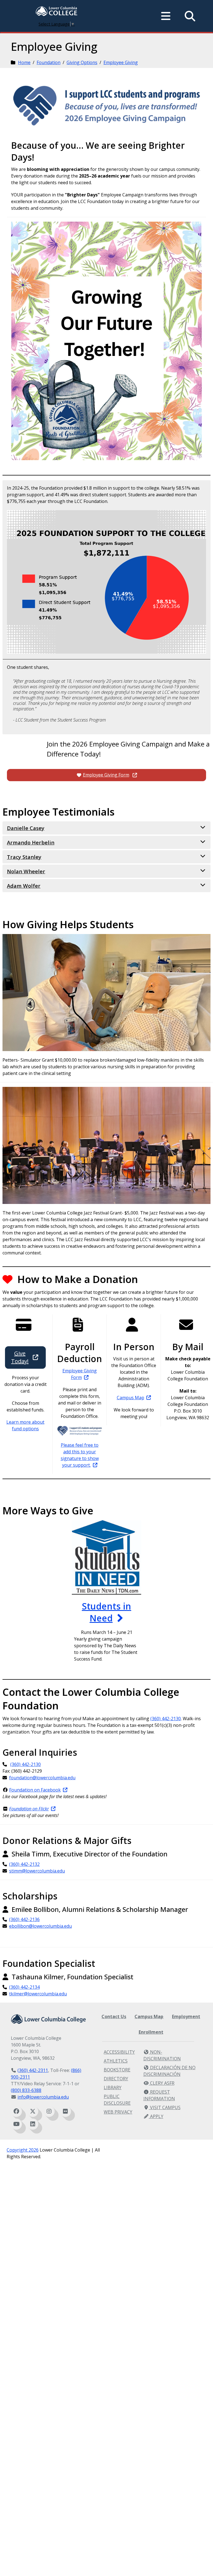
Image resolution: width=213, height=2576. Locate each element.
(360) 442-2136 (24, 1919)
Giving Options (82, 62)
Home (24, 62)
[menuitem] (57, 12)
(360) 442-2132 (24, 1864)
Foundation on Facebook (35, 1790)
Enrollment (151, 2032)
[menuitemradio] (166, 16)
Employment (186, 2016)
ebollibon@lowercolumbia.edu (40, 1926)
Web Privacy (118, 2112)
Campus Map (130, 1398)
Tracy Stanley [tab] (24, 857)
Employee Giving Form (106, 775)
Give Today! (20, 1357)
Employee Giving (121, 62)
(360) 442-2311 (33, 2070)
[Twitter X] (33, 2111)
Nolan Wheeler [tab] (26, 871)
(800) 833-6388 (26, 2090)
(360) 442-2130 (166, 1719)
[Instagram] (49, 2111)
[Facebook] (16, 2111)
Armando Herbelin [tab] (31, 842)
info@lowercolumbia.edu (43, 2097)
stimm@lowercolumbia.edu (37, 1871)
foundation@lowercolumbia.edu (42, 1778)
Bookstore (117, 2070)
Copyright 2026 (23, 2150)
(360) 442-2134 (24, 1987)
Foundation (49, 62)
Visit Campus (165, 2107)
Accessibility (119, 2052)
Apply (156, 2116)
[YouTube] (16, 2124)
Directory (116, 2079)
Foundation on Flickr (29, 1809)
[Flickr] (65, 2111)
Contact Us (114, 2016)
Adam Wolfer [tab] (24, 886)
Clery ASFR (162, 2083)
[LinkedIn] (33, 2124)
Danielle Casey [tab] (26, 828)
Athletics (116, 2061)
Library (113, 2087)
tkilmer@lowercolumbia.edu (38, 1994)
